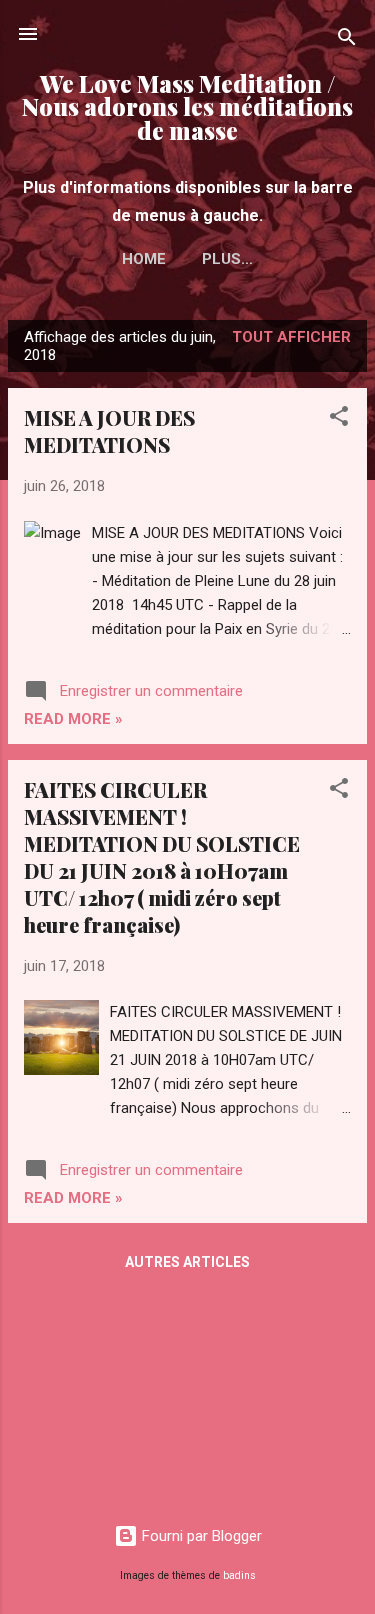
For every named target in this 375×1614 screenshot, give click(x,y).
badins (239, 1575)
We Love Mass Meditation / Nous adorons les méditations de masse (187, 107)
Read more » (73, 719)
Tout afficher (291, 337)
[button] (339, 419)
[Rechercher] (347, 40)
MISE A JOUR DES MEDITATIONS (109, 431)
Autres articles (187, 1262)
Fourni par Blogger (200, 1536)
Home (144, 259)
